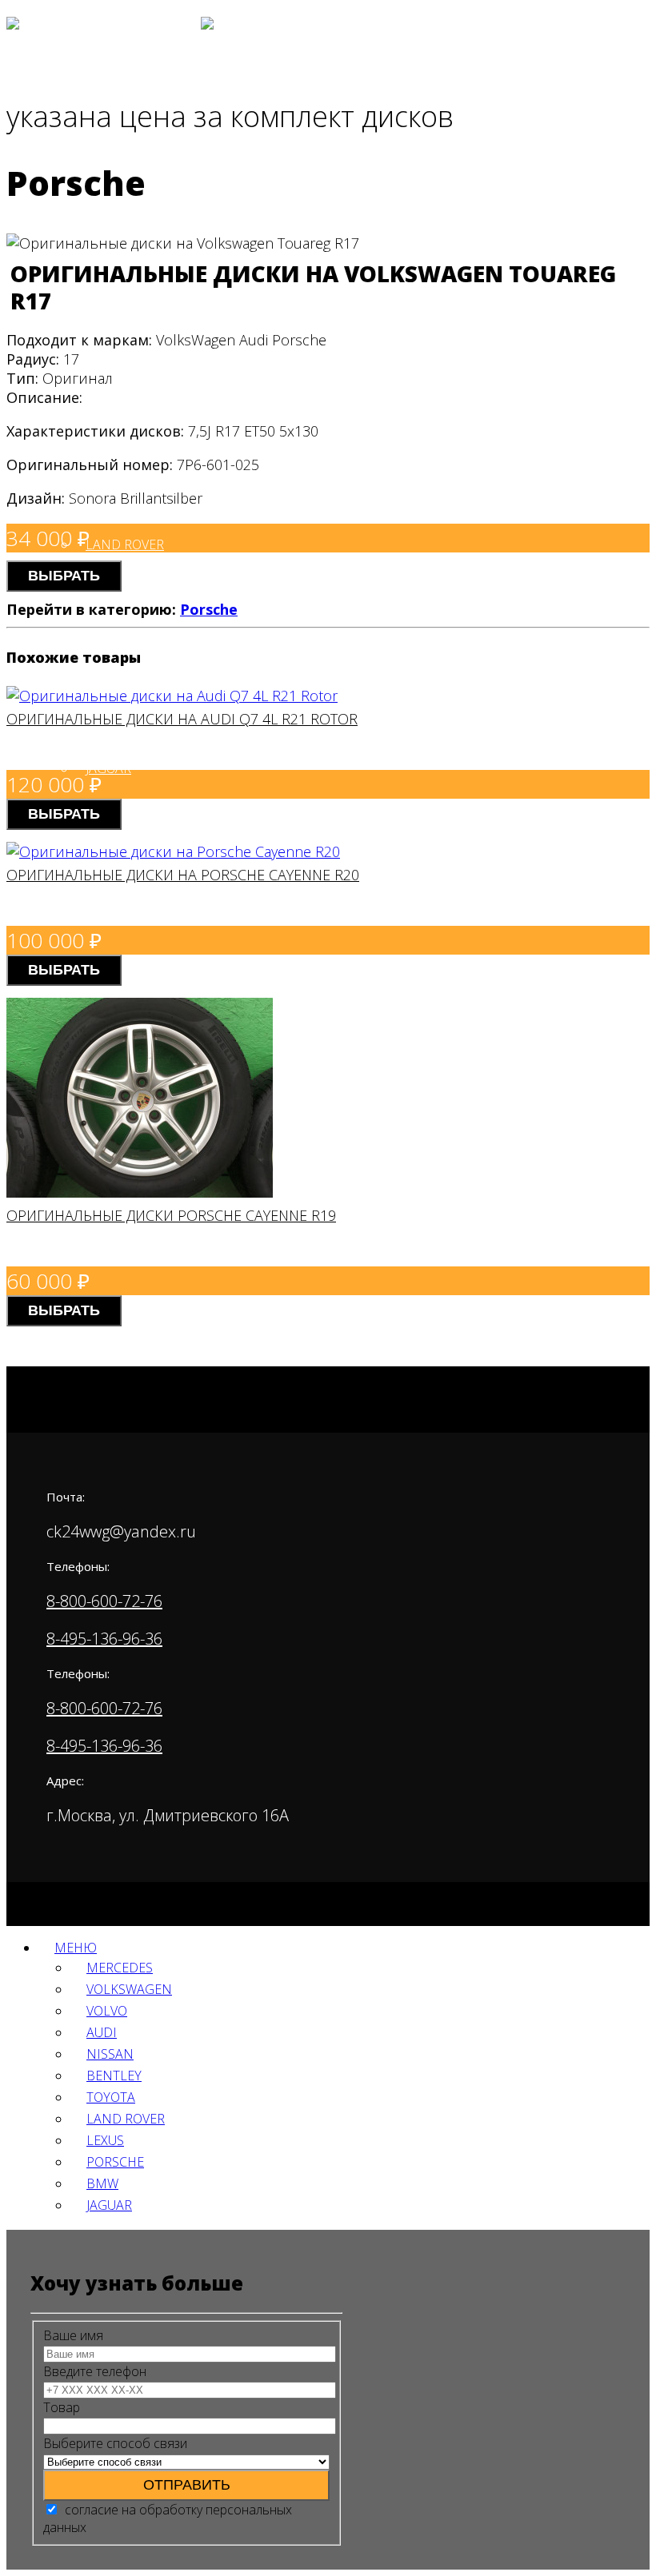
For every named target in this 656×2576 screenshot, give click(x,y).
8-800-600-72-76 (104, 1601)
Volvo (106, 265)
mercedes (119, 153)
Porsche (209, 609)
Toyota (111, 2097)
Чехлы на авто (96, 396)
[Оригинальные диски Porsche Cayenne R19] (140, 1192)
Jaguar (108, 768)
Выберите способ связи (115, 2443)
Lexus (105, 2140)
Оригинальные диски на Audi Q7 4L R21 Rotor (182, 719)
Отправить (187, 2485)
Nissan (110, 2054)
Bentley (114, 2076)
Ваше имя (73, 2335)
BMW (102, 2183)
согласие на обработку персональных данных (168, 2518)
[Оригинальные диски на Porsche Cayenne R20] (173, 851)
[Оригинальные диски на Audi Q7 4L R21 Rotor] (172, 696)
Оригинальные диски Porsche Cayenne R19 (171, 1215)
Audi (101, 321)
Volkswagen (128, 209)
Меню (76, 1948)
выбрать (64, 576)
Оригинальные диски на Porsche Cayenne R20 (183, 875)
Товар (62, 2407)
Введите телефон (95, 2371)
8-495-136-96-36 (104, 1639)
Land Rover (125, 544)
